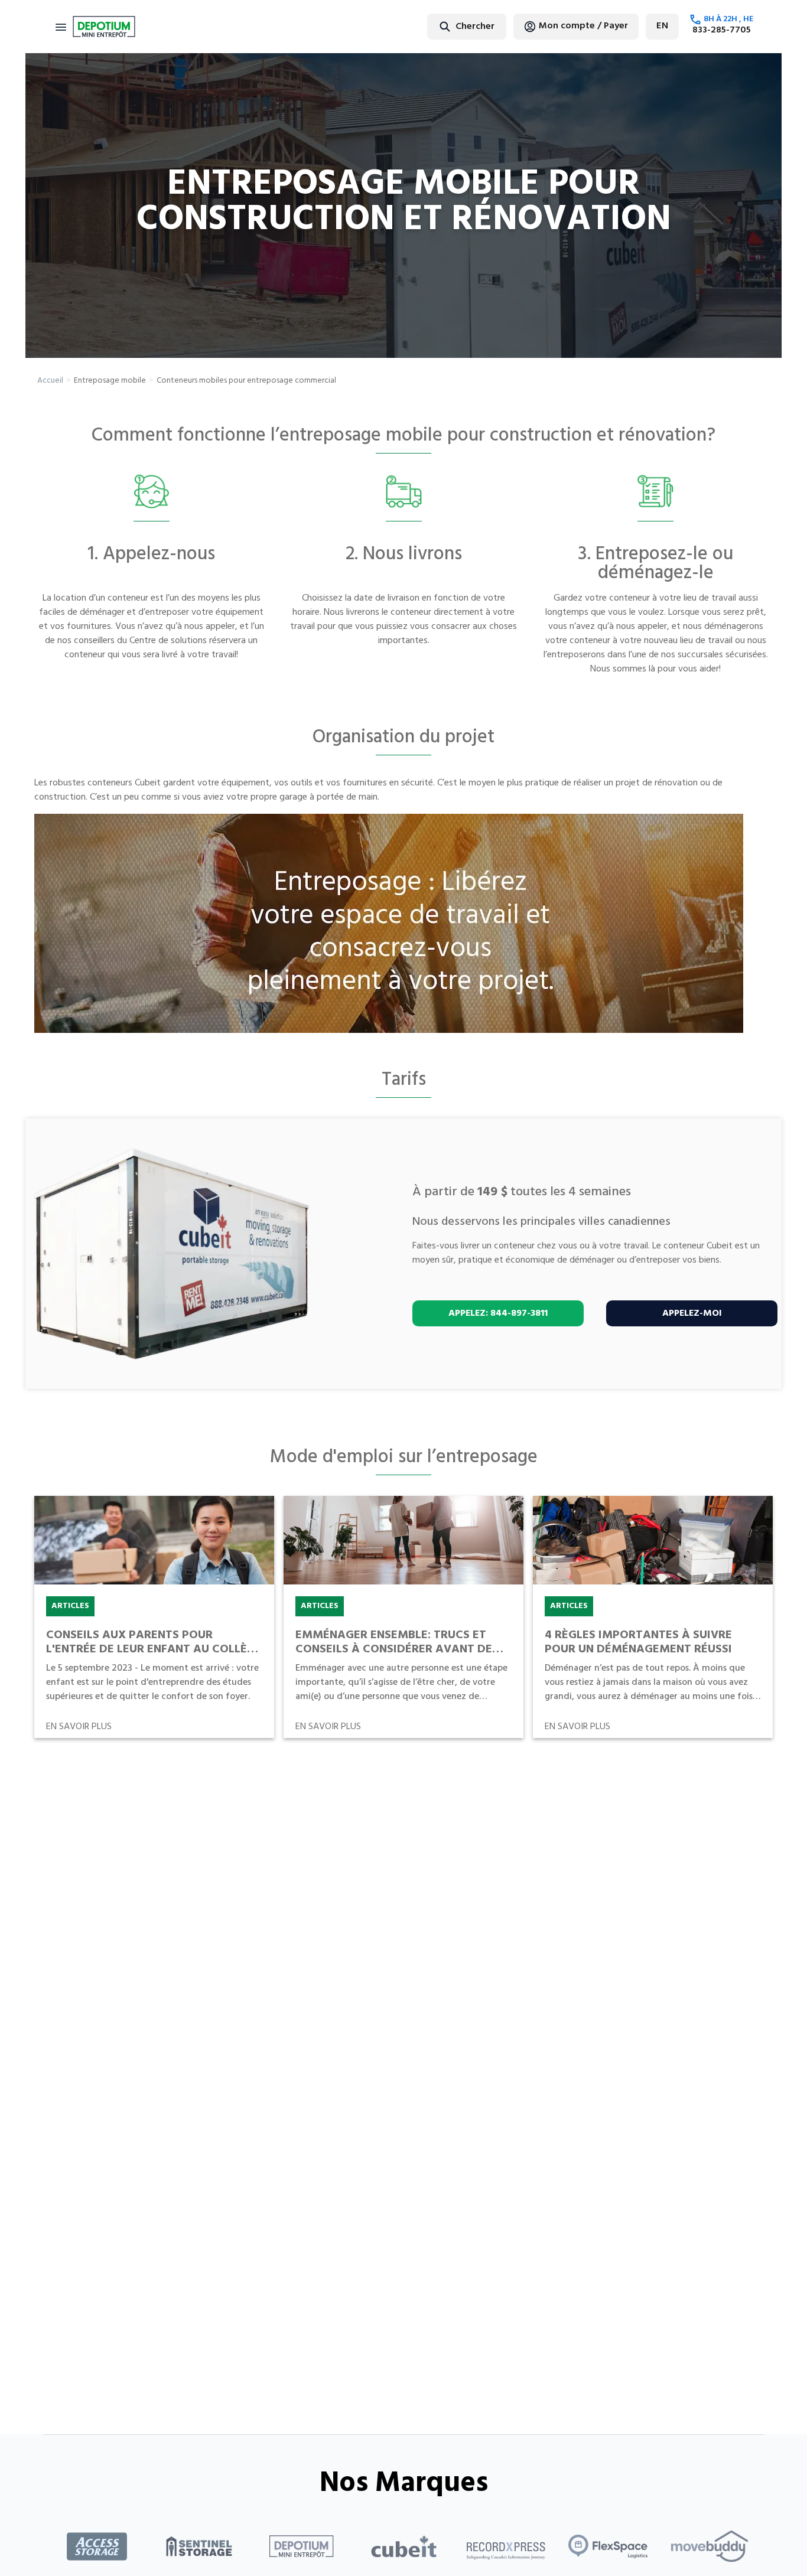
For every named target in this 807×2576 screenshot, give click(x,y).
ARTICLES (70, 1606)
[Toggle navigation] (61, 27)
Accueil (50, 381)
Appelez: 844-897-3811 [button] (498, 1313)
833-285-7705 (722, 30)
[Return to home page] (104, 27)
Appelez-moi (692, 1313)
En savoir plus (79, 1727)
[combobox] (438, 26)
